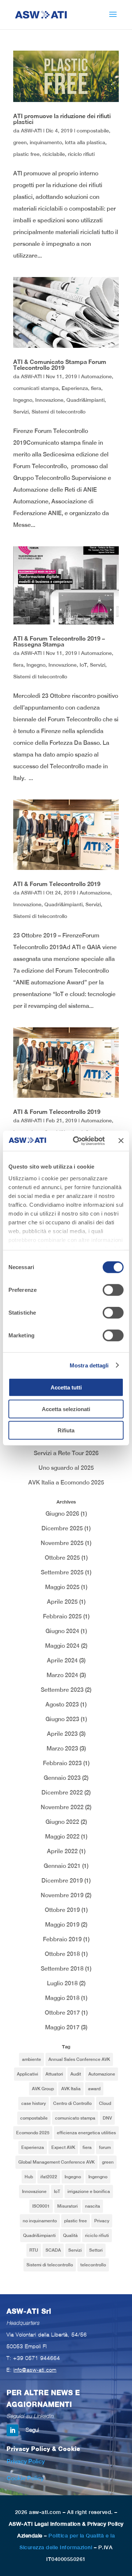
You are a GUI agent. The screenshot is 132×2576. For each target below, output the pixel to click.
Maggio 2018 (62, 1998)
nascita (93, 2206)
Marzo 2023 (62, 1748)
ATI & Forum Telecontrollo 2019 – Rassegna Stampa (59, 641)
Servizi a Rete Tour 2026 (66, 1453)
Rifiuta (66, 1430)
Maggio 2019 (62, 1925)
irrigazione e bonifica (89, 2191)
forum (105, 2147)
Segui (32, 2430)
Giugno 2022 (62, 1822)
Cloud (105, 2103)
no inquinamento (40, 2221)
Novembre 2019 (62, 1895)
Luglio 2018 (62, 1983)
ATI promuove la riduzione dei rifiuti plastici (62, 119)
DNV (107, 2118)
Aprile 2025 (62, 1602)
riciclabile (54, 154)
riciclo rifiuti (81, 154)
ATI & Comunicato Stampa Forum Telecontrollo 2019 (60, 365)
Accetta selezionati (66, 1409)
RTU (34, 2250)
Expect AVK (63, 2147)
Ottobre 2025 (62, 1558)
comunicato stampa (75, 2118)
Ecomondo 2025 (33, 2133)
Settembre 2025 (62, 1572)
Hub (29, 2177)
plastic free (26, 154)
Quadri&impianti (85, 400)
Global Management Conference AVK (56, 2162)
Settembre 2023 (62, 1690)
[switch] (113, 1290)
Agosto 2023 (62, 1704)
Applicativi (27, 2074)
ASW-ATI (31, 131)
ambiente (32, 2059)
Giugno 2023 (62, 1719)
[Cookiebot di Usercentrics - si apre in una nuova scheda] (77, 1141)
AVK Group (43, 2089)
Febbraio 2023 (62, 1763)
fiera (96, 388)
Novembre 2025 (62, 1543)
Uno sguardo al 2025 (66, 1468)
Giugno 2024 (62, 1631)
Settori (96, 2250)
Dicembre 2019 (62, 1881)
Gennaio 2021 (62, 1866)
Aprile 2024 (62, 1660)
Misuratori (67, 2206)
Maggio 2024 (62, 1646)
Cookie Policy (25, 2478)
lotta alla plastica (85, 142)
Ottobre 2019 (62, 1910)
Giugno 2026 (62, 1514)
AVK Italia (71, 2089)
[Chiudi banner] (121, 1141)
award (94, 2089)
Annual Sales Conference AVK (79, 2059)
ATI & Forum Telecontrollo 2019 (57, 884)
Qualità (70, 2236)
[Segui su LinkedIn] (12, 2430)
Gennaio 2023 (62, 1778)
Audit (76, 2074)
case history (34, 2103)
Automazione (96, 376)
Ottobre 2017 (62, 2013)
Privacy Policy (26, 2461)
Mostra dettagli (89, 1365)
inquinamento (46, 142)
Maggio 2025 (62, 1587)
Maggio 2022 (62, 1837)
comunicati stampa (36, 388)
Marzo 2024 (62, 1675)
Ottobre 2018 (62, 1954)
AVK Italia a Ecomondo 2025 (66, 1482)
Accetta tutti (66, 1387)
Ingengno (98, 2177)
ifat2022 (49, 2177)
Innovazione (49, 400)
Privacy (102, 2221)
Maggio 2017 (62, 2027)
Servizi (21, 412)
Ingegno (23, 400)
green (20, 142)
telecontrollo (93, 2265)
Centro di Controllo (72, 2103)
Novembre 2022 (62, 1807)
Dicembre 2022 (62, 1792)
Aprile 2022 (62, 1851)
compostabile (93, 131)
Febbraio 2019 (62, 1939)
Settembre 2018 (62, 1969)
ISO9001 (41, 2206)
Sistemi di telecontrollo (58, 412)
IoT (83, 665)
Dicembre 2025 (62, 1528)
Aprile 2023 (62, 1734)
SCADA (53, 2250)
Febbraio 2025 (62, 1616)
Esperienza (75, 388)
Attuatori (54, 2074)
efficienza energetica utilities (86, 2133)
